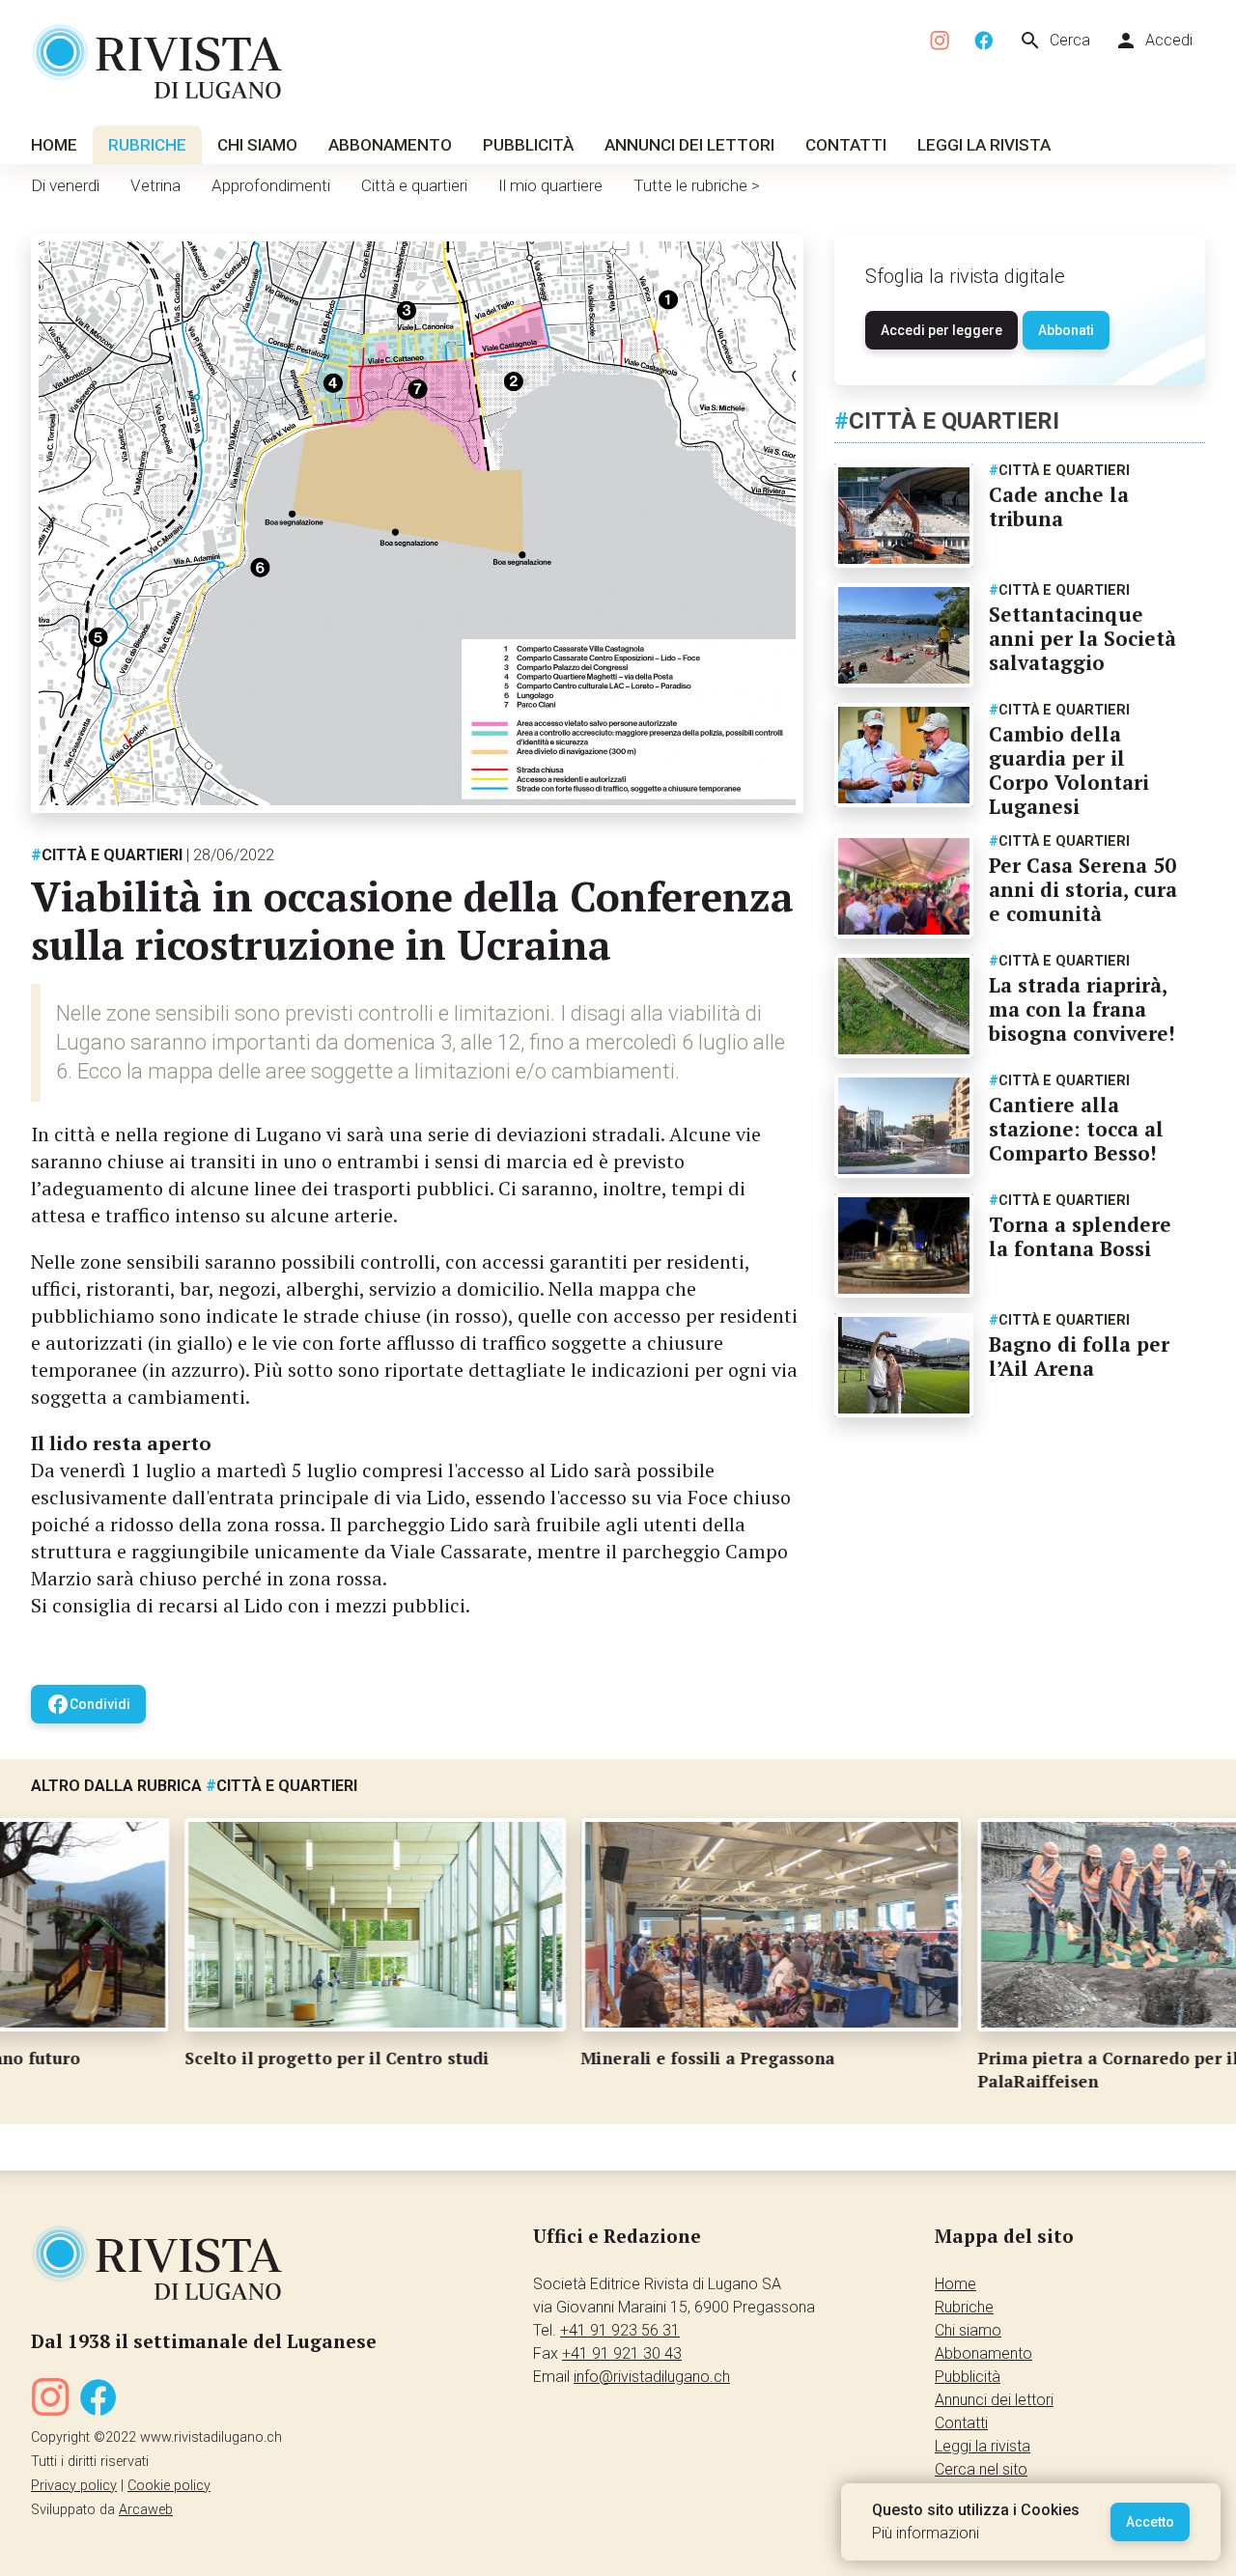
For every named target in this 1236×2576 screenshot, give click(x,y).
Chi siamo (257, 145)
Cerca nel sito (981, 2469)
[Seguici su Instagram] (941, 41)
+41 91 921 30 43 (622, 2353)
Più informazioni (926, 2533)
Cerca (1054, 41)
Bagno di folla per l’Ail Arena (1079, 1356)
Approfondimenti (271, 185)
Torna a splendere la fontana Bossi (1080, 1236)
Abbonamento (390, 145)
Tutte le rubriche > (697, 185)
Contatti (846, 145)
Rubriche (147, 145)
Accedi (1153, 41)
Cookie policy (169, 2486)
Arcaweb (146, 2510)
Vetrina (155, 185)
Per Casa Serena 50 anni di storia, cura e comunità (1083, 889)
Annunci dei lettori (689, 145)
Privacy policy (74, 2486)
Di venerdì (65, 185)
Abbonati (1066, 330)
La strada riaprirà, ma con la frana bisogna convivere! (1082, 1009)
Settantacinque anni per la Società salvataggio (1082, 638)
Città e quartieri (414, 185)
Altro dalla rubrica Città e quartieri (194, 1786)
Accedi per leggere (941, 330)
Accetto (1150, 2522)
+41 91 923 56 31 (620, 2330)
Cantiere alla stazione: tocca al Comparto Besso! (1076, 1129)
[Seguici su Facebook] (984, 41)
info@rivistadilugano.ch (652, 2377)
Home (54, 145)
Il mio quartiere (550, 185)
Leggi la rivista (984, 145)
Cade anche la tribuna (1059, 506)
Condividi (88, 1704)
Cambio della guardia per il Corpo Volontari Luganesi (1069, 770)
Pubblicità (528, 145)
